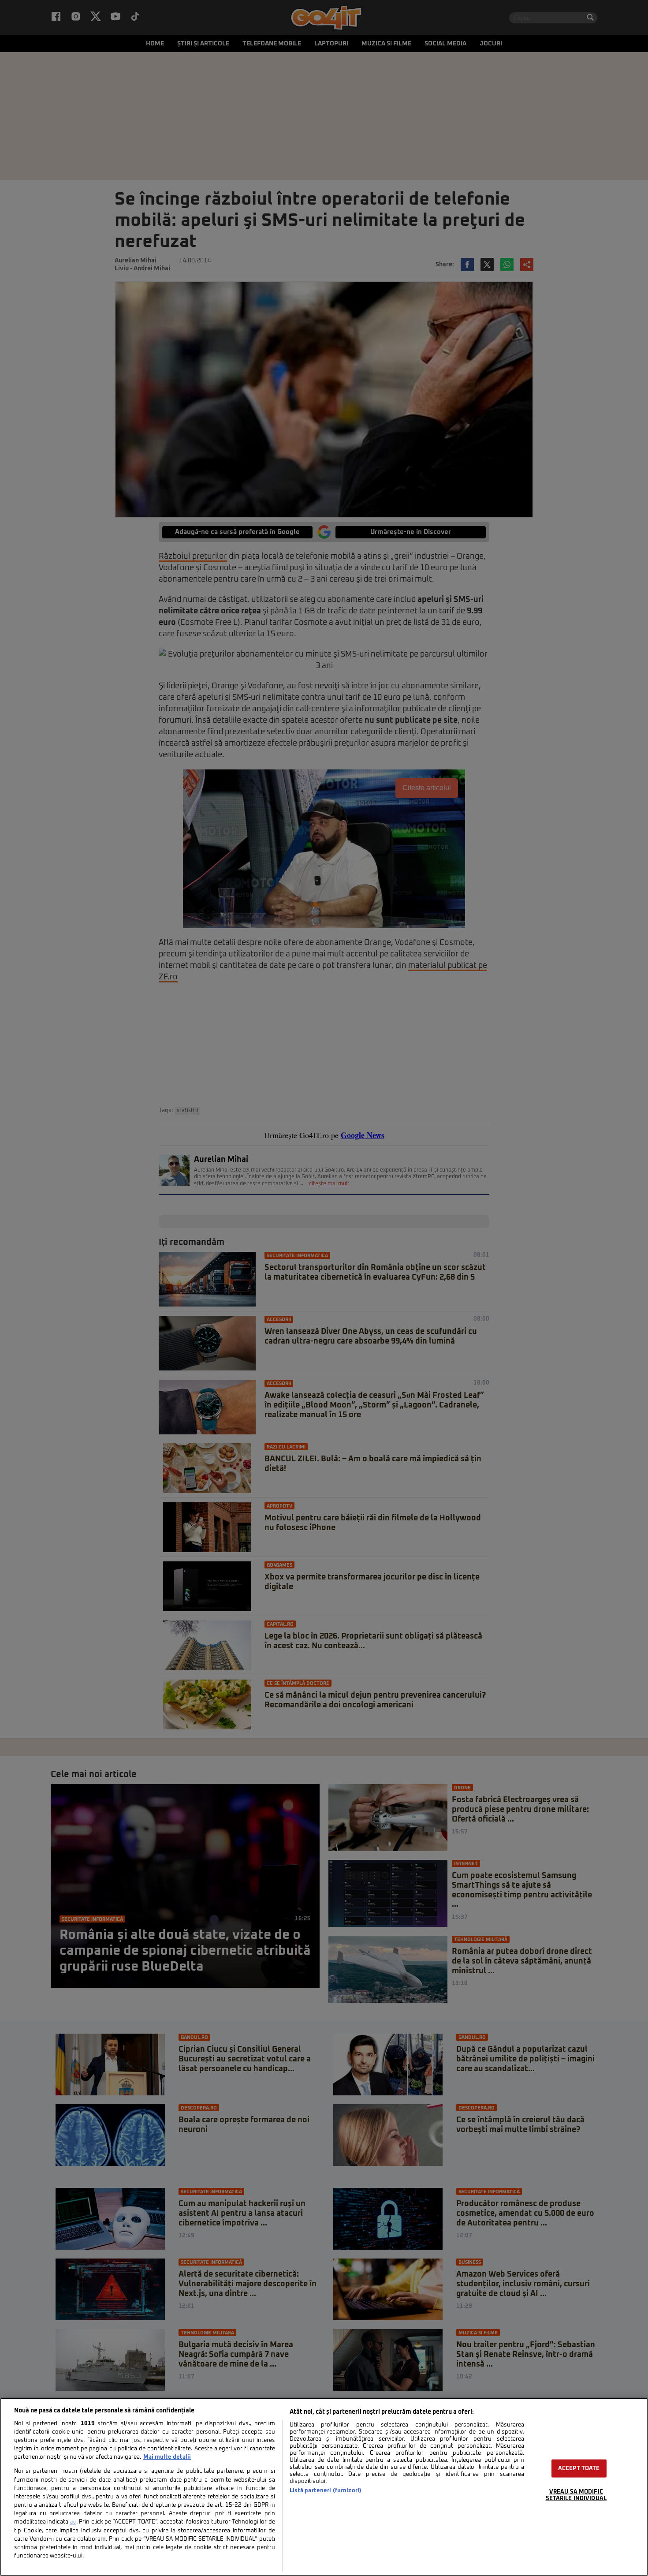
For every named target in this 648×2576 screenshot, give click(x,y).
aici (73, 2522)
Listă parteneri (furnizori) (326, 2491)
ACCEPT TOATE (579, 2469)
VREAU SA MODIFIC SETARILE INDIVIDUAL (576, 2495)
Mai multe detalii (167, 2457)
